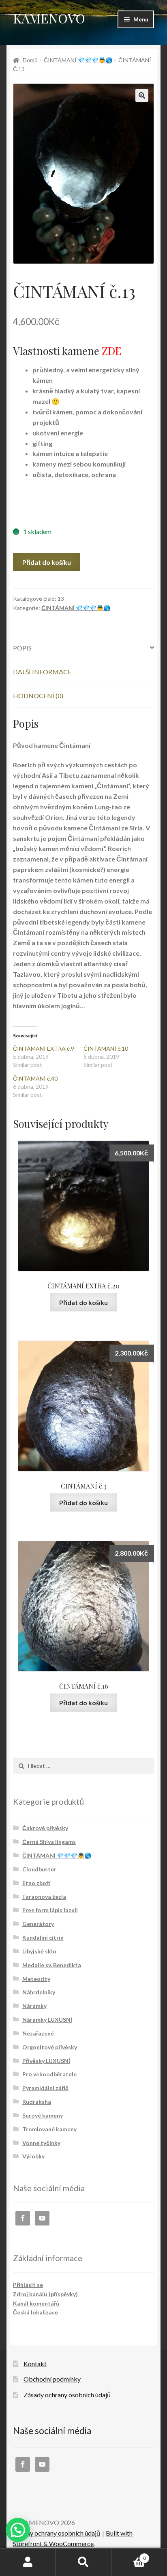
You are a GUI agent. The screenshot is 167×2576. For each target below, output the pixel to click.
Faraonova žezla (44, 1897)
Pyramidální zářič (45, 2088)
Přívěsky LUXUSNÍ (46, 2061)
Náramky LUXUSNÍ (47, 2020)
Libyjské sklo (39, 1951)
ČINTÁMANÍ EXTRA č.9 (44, 1048)
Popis (22, 648)
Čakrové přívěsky (45, 1828)
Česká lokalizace (35, 2312)
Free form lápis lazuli (50, 1910)
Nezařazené (38, 2033)
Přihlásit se (28, 2285)
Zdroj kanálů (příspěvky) (45, 2294)
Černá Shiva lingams (49, 1842)
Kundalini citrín (43, 1937)
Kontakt (35, 2364)
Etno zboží (36, 1883)
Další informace (42, 672)
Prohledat (83, 2562)
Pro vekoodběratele (49, 2074)
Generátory (38, 1924)
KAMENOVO (49, 18)
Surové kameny (43, 2115)
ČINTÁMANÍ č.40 (35, 1078)
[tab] (83, 648)
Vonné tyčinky (41, 2143)
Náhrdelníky (39, 1992)
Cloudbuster (39, 1869)
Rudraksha (37, 2102)
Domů (30, 60)
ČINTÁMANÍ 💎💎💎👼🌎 (78, 60)
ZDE (111, 351)
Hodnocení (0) (38, 696)
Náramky (34, 2006)
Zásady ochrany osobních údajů (67, 2395)
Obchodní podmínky (52, 2379)
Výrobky (33, 2156)
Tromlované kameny (49, 2129)
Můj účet (28, 2562)
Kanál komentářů (36, 2303)
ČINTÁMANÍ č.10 (106, 1048)
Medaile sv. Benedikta (52, 1965)
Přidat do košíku (47, 562)
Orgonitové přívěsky (50, 2047)
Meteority (36, 1979)
